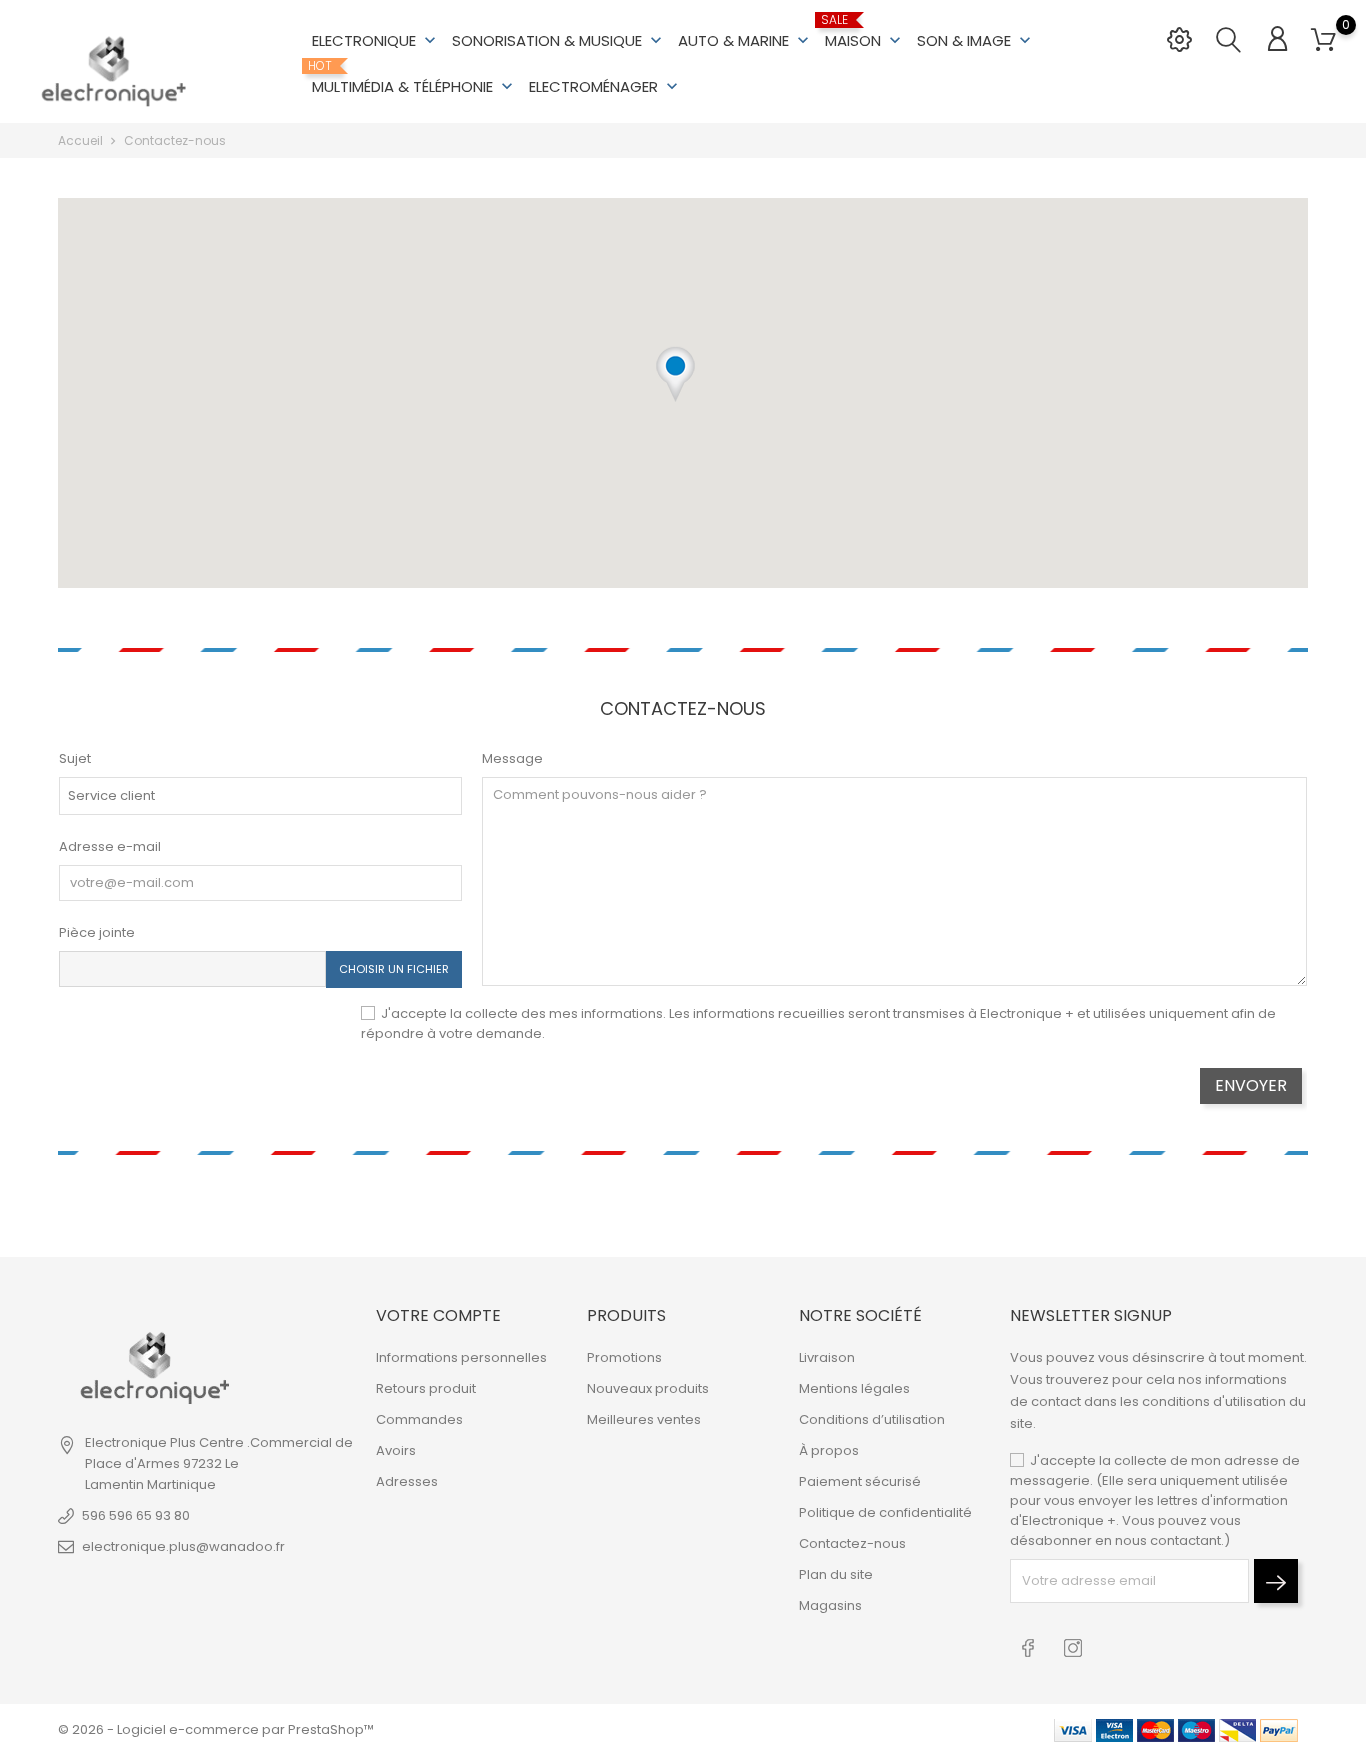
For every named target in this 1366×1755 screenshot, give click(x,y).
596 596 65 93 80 (136, 1515)
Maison (865, 32)
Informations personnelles (461, 1357)
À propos (829, 1450)
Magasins (830, 1605)
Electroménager (605, 86)
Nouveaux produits (648, 1388)
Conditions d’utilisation (872, 1419)
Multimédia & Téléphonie (414, 78)
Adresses (407, 1481)
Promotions (624, 1357)
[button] (675, 387)
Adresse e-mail (110, 846)
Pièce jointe (97, 932)
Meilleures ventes (644, 1419)
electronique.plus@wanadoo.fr (183, 1546)
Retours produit (426, 1388)
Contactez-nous (852, 1543)
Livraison (827, 1357)
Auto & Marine (745, 40)
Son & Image (976, 40)
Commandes (419, 1419)
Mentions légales (854, 1388)
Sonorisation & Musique (559, 40)
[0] (1323, 40)
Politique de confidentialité (885, 1512)
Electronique (376, 40)
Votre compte (438, 1315)
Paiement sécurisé (860, 1481)
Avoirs (396, 1450)
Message (512, 758)
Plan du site (836, 1574)
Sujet (75, 758)
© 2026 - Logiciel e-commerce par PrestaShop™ (216, 1729)
